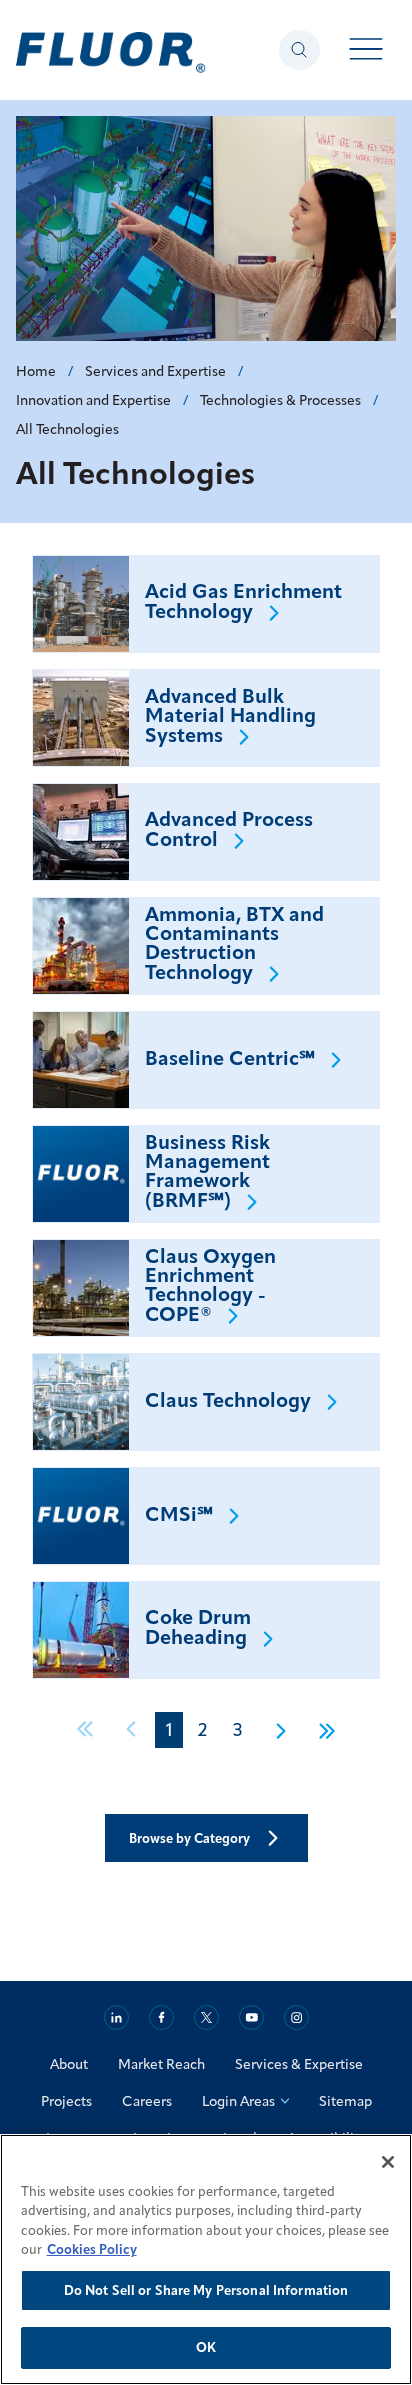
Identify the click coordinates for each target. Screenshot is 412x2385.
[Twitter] (206, 2017)
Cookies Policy (92, 2249)
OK (206, 2347)
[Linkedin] (116, 2017)
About (69, 2064)
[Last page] (320, 1730)
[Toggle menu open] (366, 50)
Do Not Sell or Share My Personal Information (206, 2290)
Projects (66, 2101)
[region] (206, 2259)
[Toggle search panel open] (299, 50)
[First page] (91, 1730)
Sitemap (345, 2101)
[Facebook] (161, 2017)
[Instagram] (296, 2017)
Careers (147, 2101)
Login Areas (238, 2101)
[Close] (388, 2162)
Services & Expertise (299, 2064)
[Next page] (280, 1730)
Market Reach (161, 2064)
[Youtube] (251, 2017)
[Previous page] (132, 1730)
